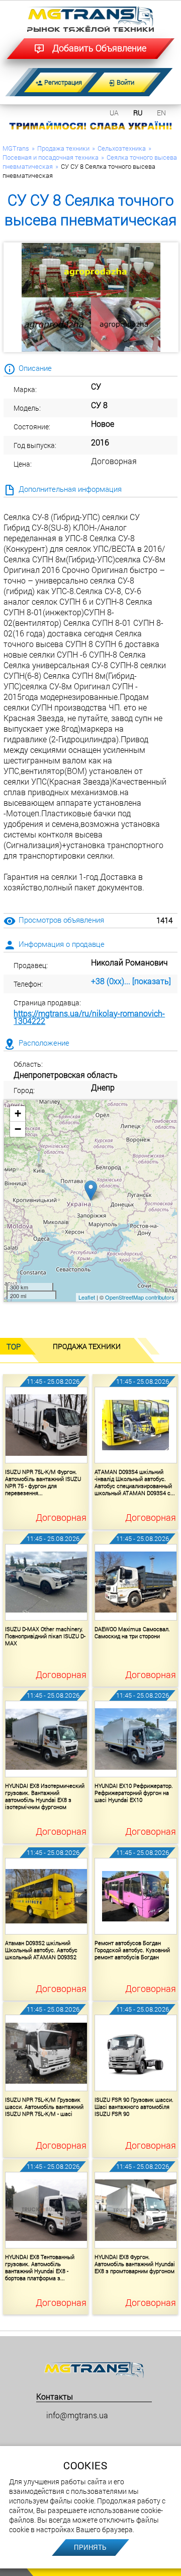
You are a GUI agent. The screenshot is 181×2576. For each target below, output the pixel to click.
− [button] (18, 1129)
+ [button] (18, 1113)
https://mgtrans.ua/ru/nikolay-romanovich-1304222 (89, 1017)
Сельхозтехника (122, 148)
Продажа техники (63, 148)
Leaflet (87, 1297)
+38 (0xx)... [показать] (131, 981)
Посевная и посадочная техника (51, 157)
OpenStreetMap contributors (140, 1297)
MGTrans (16, 148)
